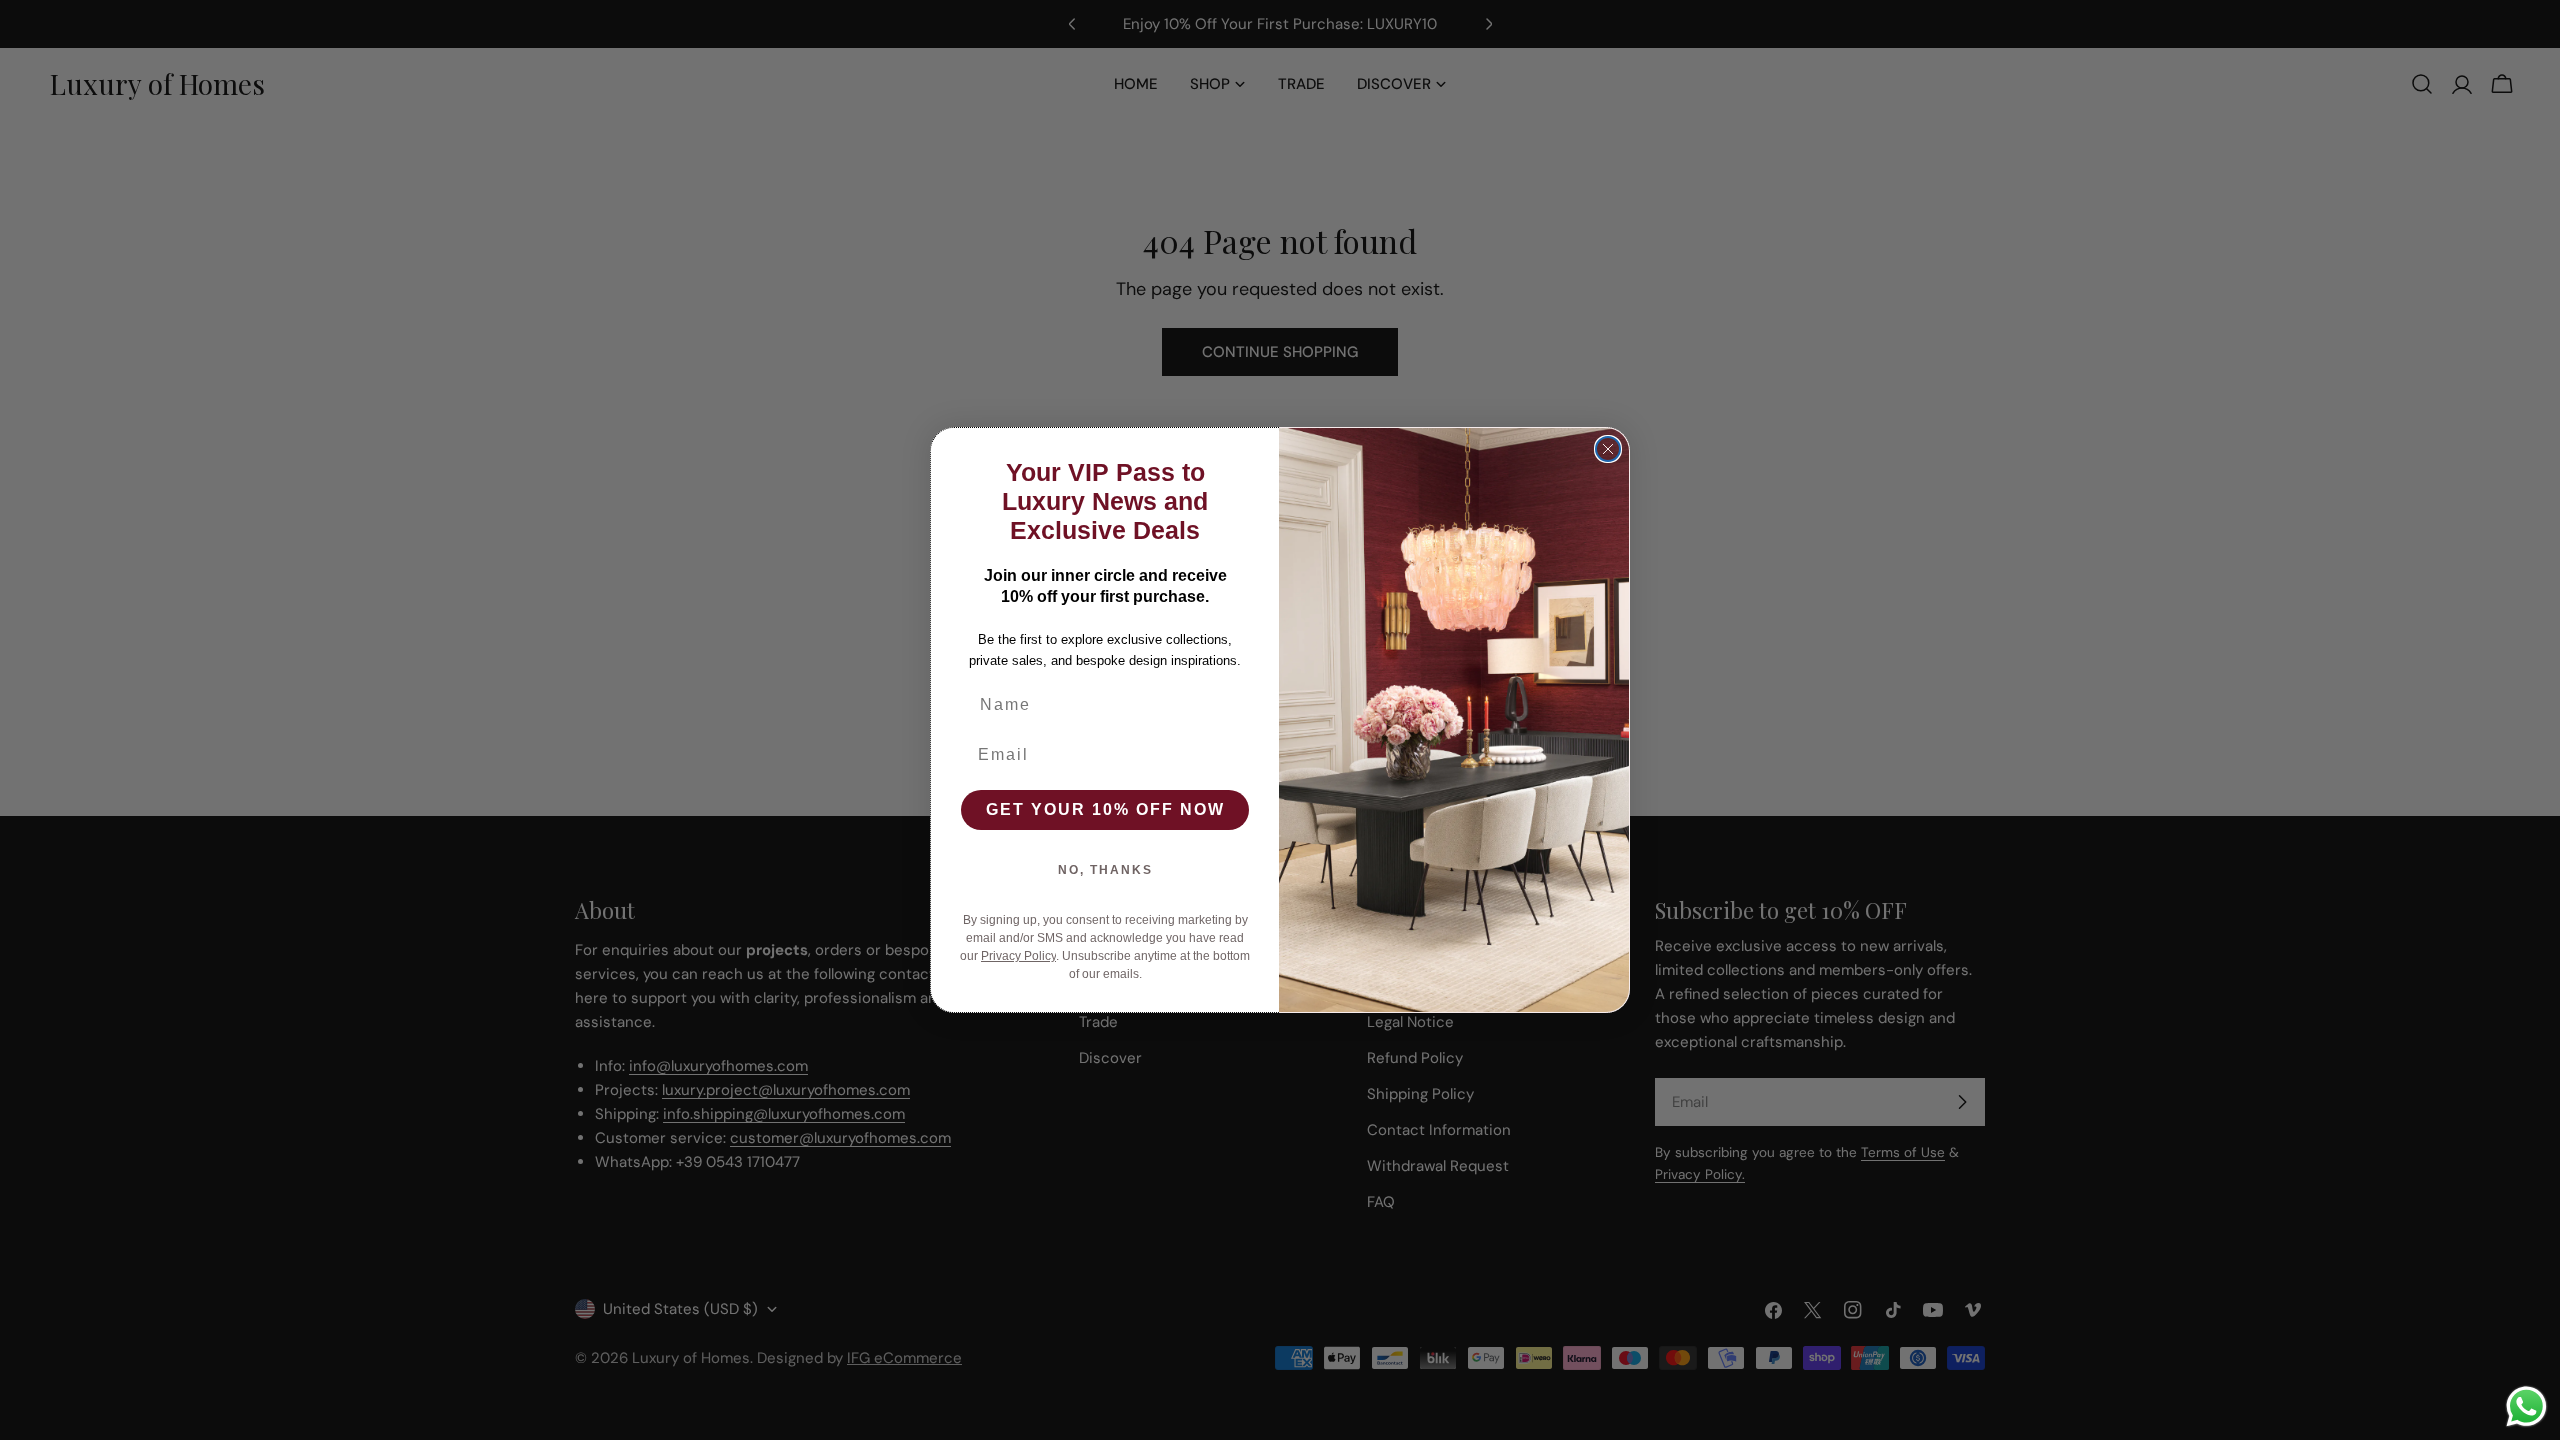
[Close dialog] (1608, 449)
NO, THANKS (1105, 870)
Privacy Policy (1018, 956)
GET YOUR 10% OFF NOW (1105, 809)
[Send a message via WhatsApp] (2526, 1406)
